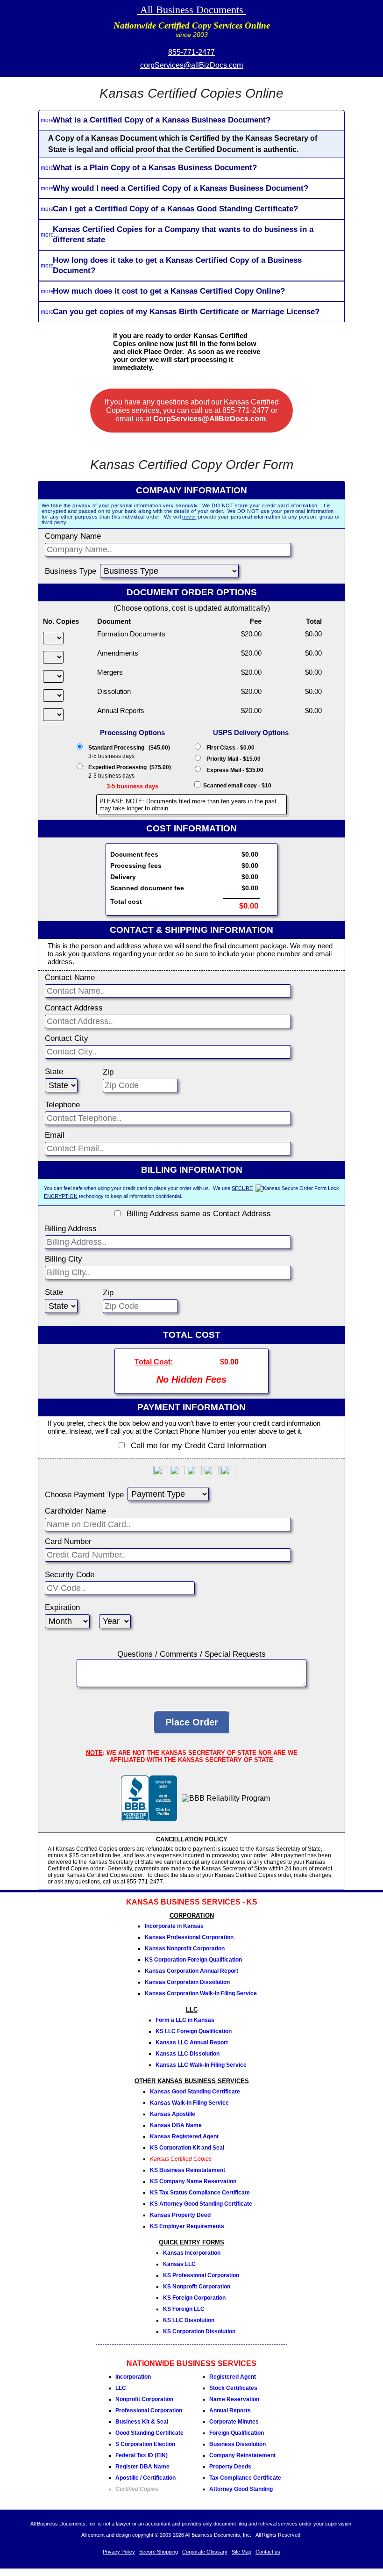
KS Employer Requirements (187, 2226)
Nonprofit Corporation (144, 2399)
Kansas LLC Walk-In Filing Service (201, 2065)
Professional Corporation (149, 2410)
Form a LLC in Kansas (185, 2020)
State (54, 1072)
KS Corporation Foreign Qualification (193, 1960)
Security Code (70, 1575)
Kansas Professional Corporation (189, 1937)
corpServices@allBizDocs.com (191, 65)
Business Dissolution (238, 2444)
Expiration (62, 1607)
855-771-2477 (191, 52)
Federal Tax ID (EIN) (142, 2455)
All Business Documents (192, 10)
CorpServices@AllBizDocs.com (209, 419)
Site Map (241, 2552)
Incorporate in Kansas (174, 1926)
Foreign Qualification (237, 2433)
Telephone (62, 1105)
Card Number (68, 1541)
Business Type (71, 571)
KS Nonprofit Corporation (197, 2287)
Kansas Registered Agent (184, 2136)
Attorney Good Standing (241, 2489)
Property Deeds (230, 2467)
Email (55, 1135)
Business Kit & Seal (142, 2422)
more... (49, 120)
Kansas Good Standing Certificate (195, 2092)
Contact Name (70, 978)
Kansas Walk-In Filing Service (189, 2103)
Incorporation (133, 2377)
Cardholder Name (75, 1511)
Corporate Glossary (205, 2552)
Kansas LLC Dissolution (188, 2054)
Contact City (67, 1038)
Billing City (64, 1259)
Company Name (73, 536)
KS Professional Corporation (201, 2275)
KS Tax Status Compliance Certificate (200, 2193)
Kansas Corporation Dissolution (187, 1982)
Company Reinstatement (242, 2455)
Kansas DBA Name (176, 2125)
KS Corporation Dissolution (199, 2331)
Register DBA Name (142, 2467)
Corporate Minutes (234, 2422)
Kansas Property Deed (180, 2215)
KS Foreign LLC (184, 2309)
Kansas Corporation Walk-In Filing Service (201, 1993)
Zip (108, 1072)
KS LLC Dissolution (189, 2320)
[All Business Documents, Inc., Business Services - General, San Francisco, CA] (149, 1819)
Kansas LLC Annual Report (192, 2042)
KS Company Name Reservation (193, 2181)
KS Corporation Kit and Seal (187, 2148)
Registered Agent (233, 2377)
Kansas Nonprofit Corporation (185, 1948)
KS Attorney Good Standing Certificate (201, 2204)
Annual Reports (230, 2410)
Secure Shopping (159, 2552)
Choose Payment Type (84, 1495)
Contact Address (74, 1008)
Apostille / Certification (145, 2478)
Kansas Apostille (173, 2114)
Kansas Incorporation (192, 2253)
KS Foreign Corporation (194, 2298)
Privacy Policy (119, 2552)
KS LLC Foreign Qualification (194, 2031)
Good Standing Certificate (149, 2433)
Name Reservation (234, 2399)
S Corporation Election (145, 2444)
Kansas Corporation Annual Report (191, 1971)
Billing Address (71, 1229)
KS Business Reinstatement (188, 2170)
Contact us (268, 2552)
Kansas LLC (179, 2264)
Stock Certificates (233, 2388)
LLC (121, 2388)
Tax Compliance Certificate (245, 2478)
